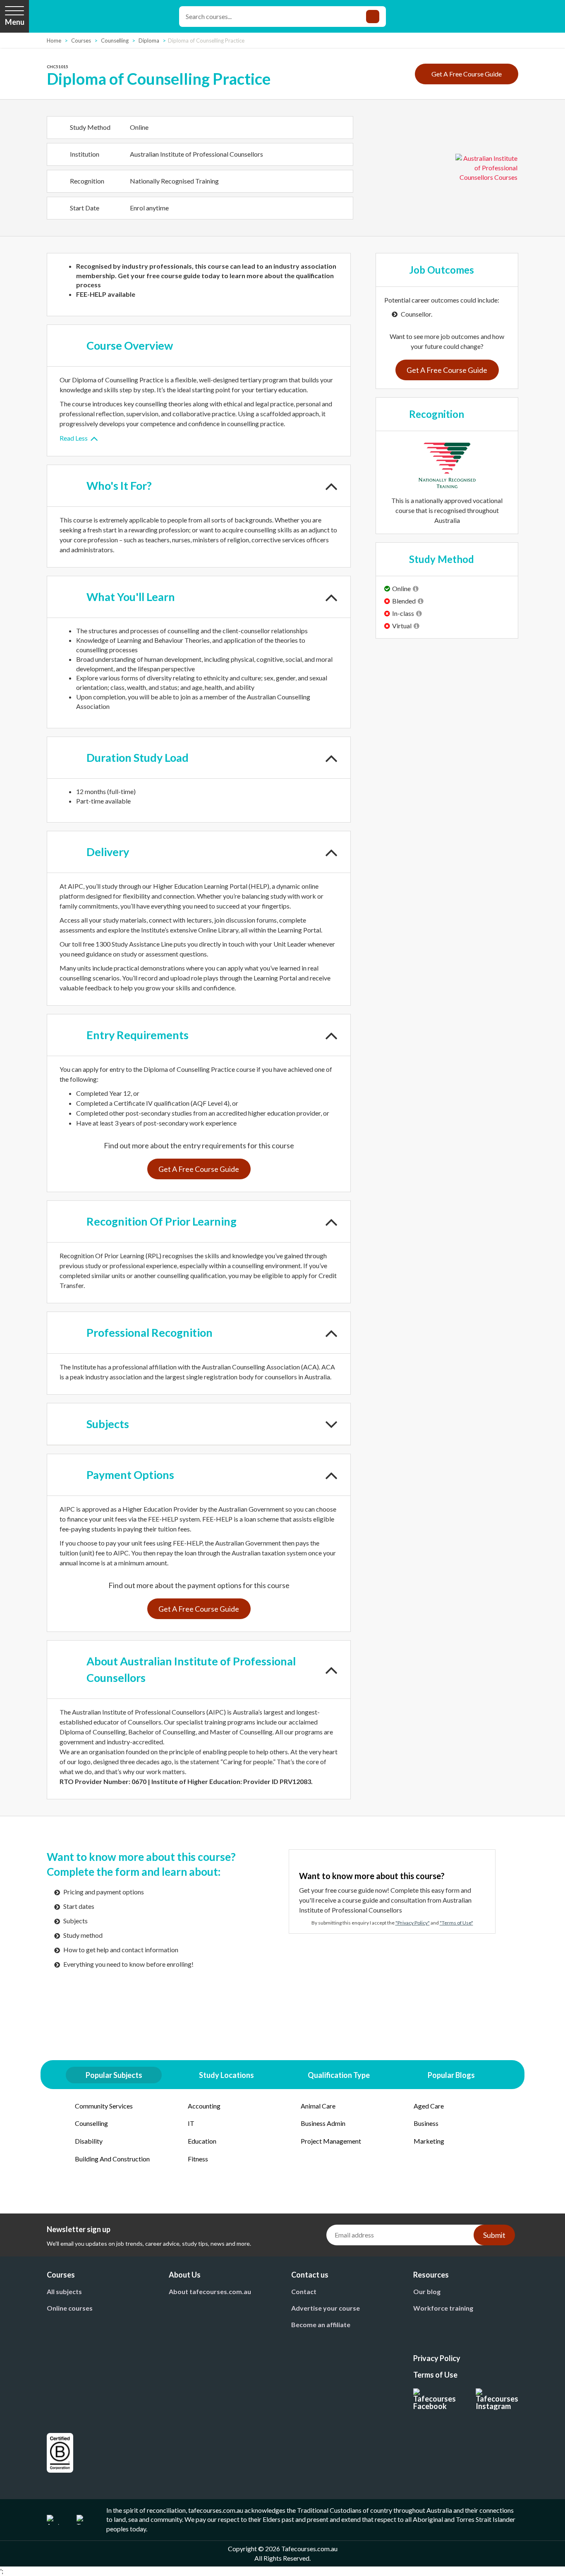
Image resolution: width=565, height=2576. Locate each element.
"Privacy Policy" (413, 1923)
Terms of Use (435, 2375)
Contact (304, 2291)
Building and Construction (112, 2159)
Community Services (104, 2106)
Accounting (204, 2106)
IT (191, 2123)
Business (426, 2123)
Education (202, 2141)
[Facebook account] (435, 2399)
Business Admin (323, 2123)
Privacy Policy (437, 2358)
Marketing (429, 2141)
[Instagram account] (497, 2399)
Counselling (91, 2123)
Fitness (198, 2159)
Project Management (331, 2141)
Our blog (427, 2291)
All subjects (64, 2291)
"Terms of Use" (456, 1923)
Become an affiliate (321, 2324)
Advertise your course (326, 2308)
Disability (89, 2141)
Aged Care (429, 2106)
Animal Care (318, 2106)
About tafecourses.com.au (210, 2291)
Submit (494, 2235)
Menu (15, 22)
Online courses (70, 2308)
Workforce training (443, 2308)
